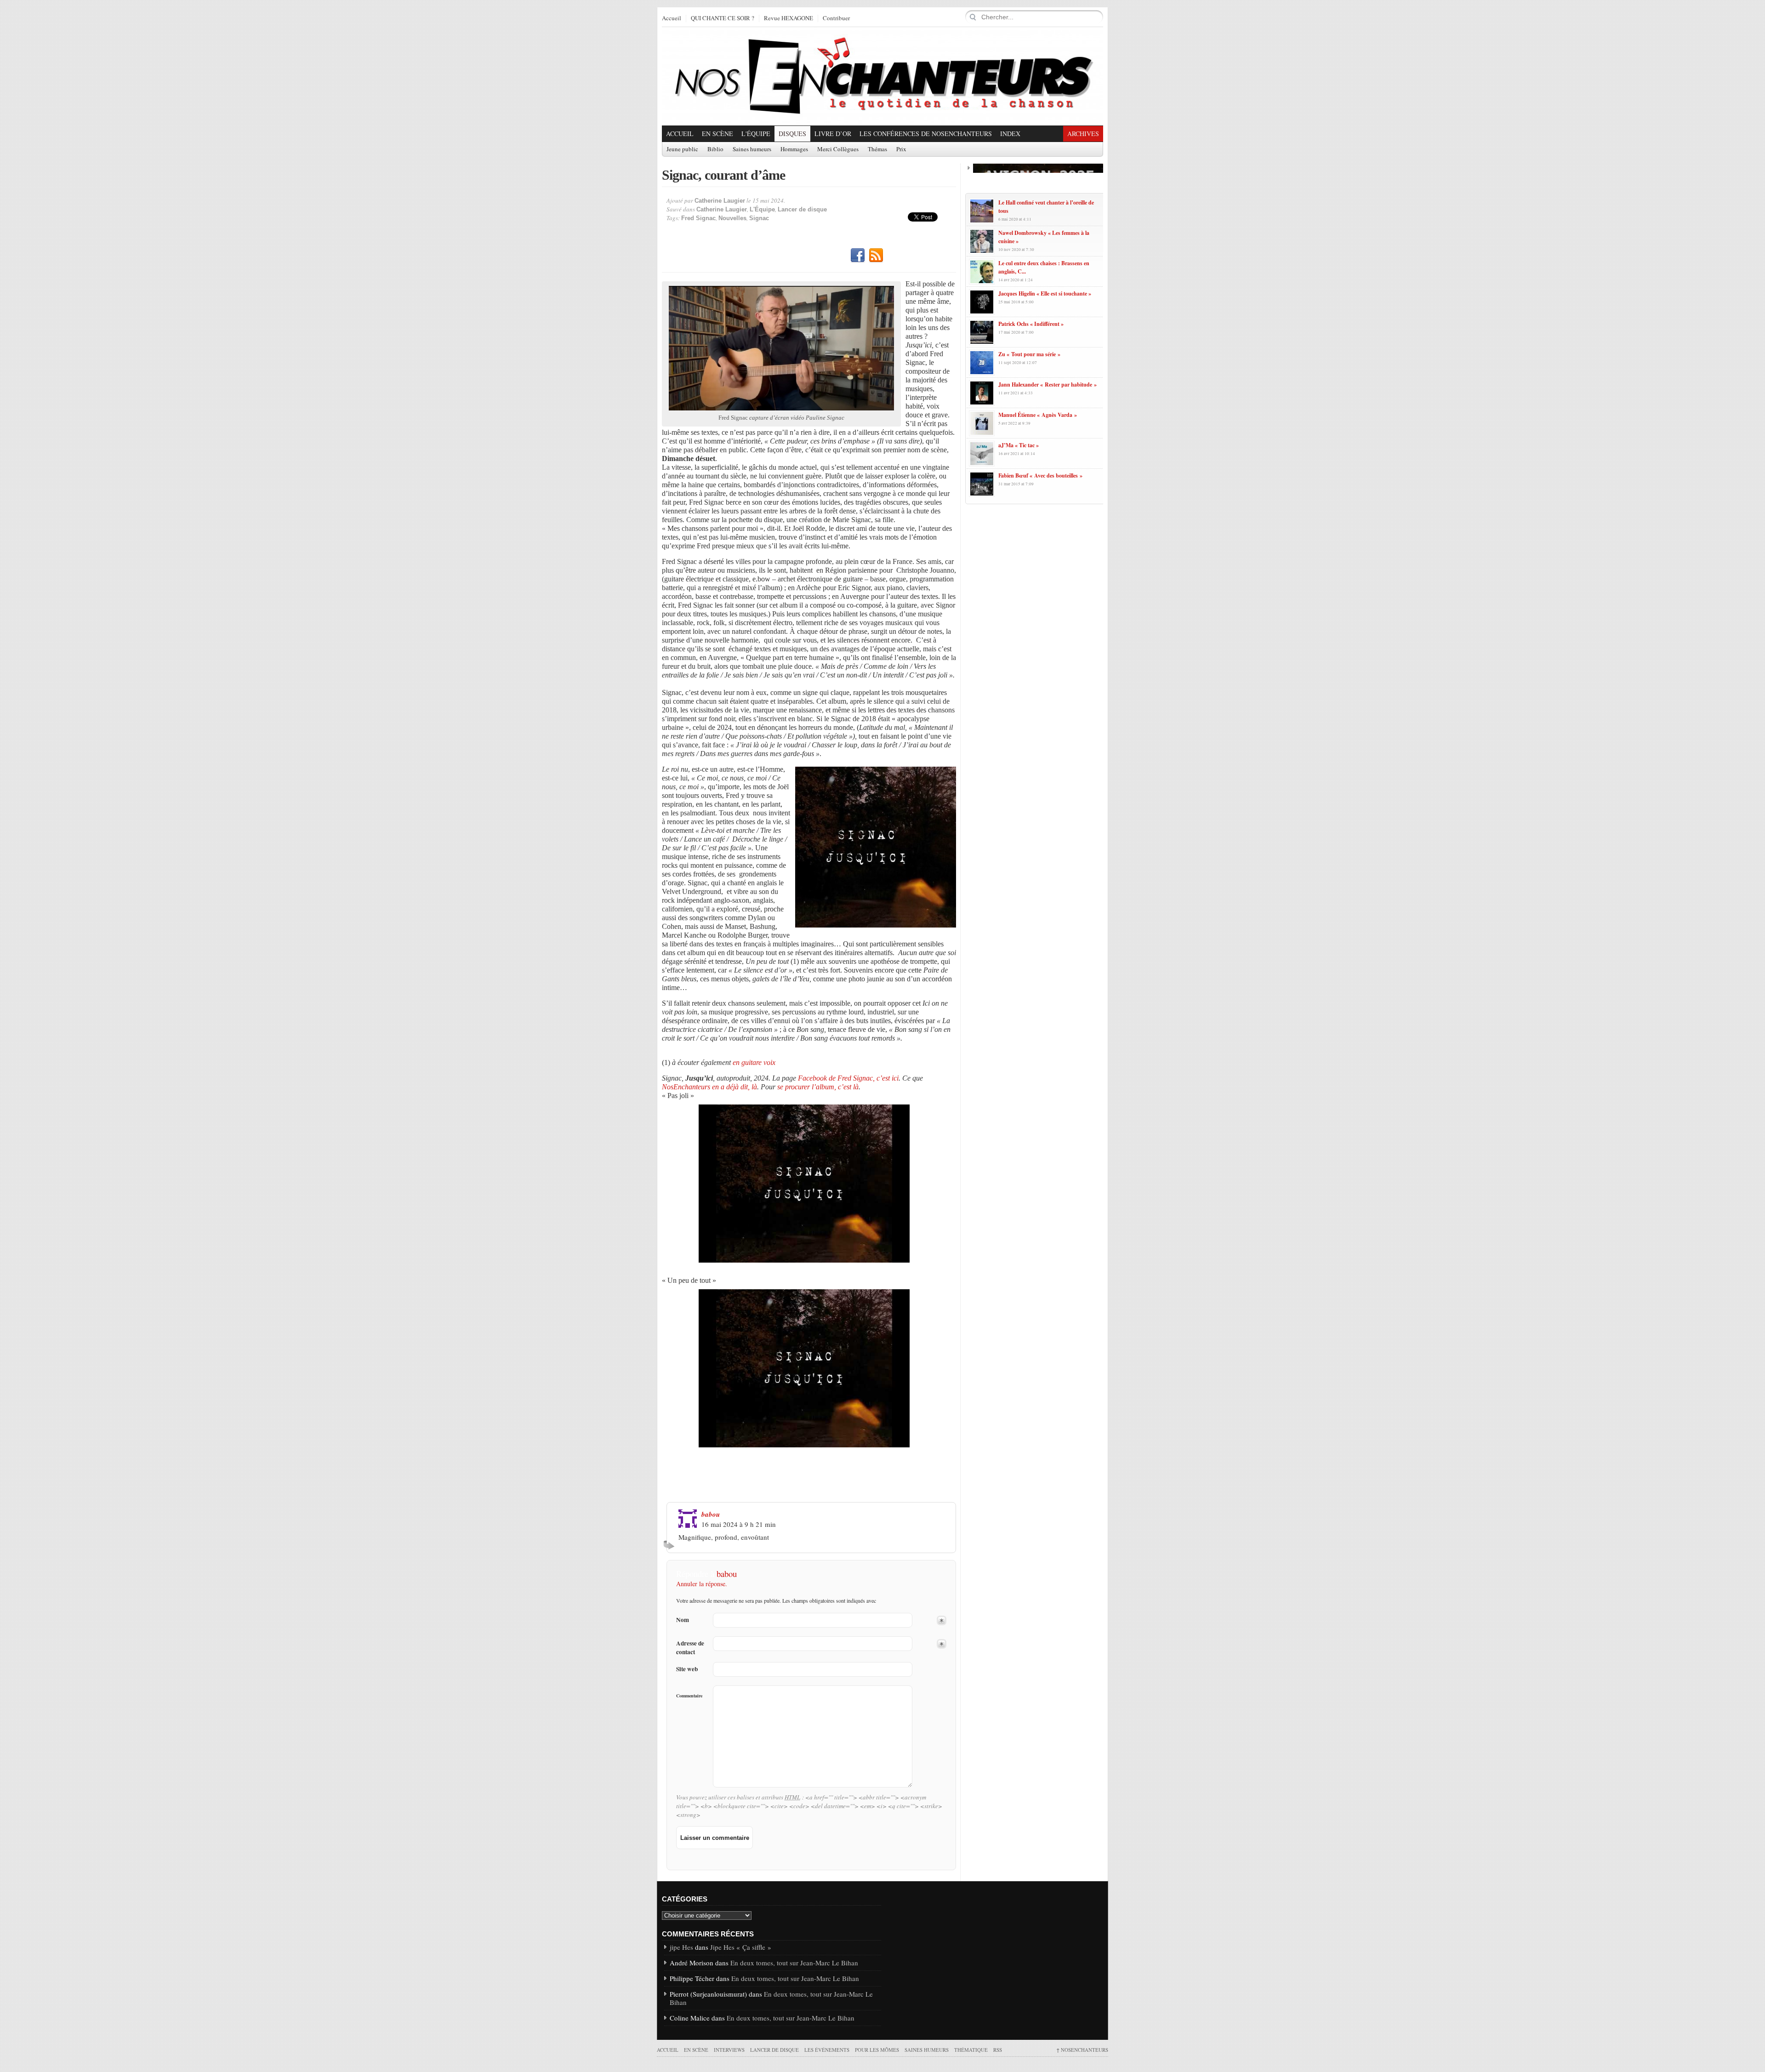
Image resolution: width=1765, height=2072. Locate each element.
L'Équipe (756, 134)
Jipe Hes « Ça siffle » (741, 1947)
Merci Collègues (838, 149)
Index (1010, 134)
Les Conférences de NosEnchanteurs (926, 134)
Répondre (670, 1545)
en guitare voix (754, 1062)
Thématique (971, 2050)
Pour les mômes (877, 2050)
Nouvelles (732, 218)
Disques (792, 134)
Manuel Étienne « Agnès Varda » (1038, 415)
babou (711, 1514)
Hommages (794, 149)
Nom (683, 1620)
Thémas (877, 149)
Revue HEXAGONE (789, 18)
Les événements (827, 2050)
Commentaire (689, 1696)
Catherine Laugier (720, 201)
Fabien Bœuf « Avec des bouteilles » (1040, 475)
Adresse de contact (690, 1648)
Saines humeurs (752, 149)
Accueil (672, 18)
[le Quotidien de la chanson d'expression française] (882, 76)
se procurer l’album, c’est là (818, 1087)
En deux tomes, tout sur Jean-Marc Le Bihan (794, 1963)
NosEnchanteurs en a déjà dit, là (709, 1087)
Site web (687, 1669)
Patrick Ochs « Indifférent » (1031, 324)
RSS (876, 256)
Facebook (858, 256)
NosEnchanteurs (1082, 2050)
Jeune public (682, 149)
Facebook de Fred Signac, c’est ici (847, 1078)
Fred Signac (698, 218)
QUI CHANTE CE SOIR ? (723, 18)
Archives (1083, 134)
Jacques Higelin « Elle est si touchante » (1045, 293)
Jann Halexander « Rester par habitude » (1048, 384)
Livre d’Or (833, 134)
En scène (717, 134)
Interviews (729, 2050)
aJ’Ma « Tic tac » (1019, 445)
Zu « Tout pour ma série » (1029, 354)
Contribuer (836, 18)
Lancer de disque (802, 209)
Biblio (715, 149)
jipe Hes (681, 1947)
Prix (901, 149)
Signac (759, 218)
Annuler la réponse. (702, 1584)
